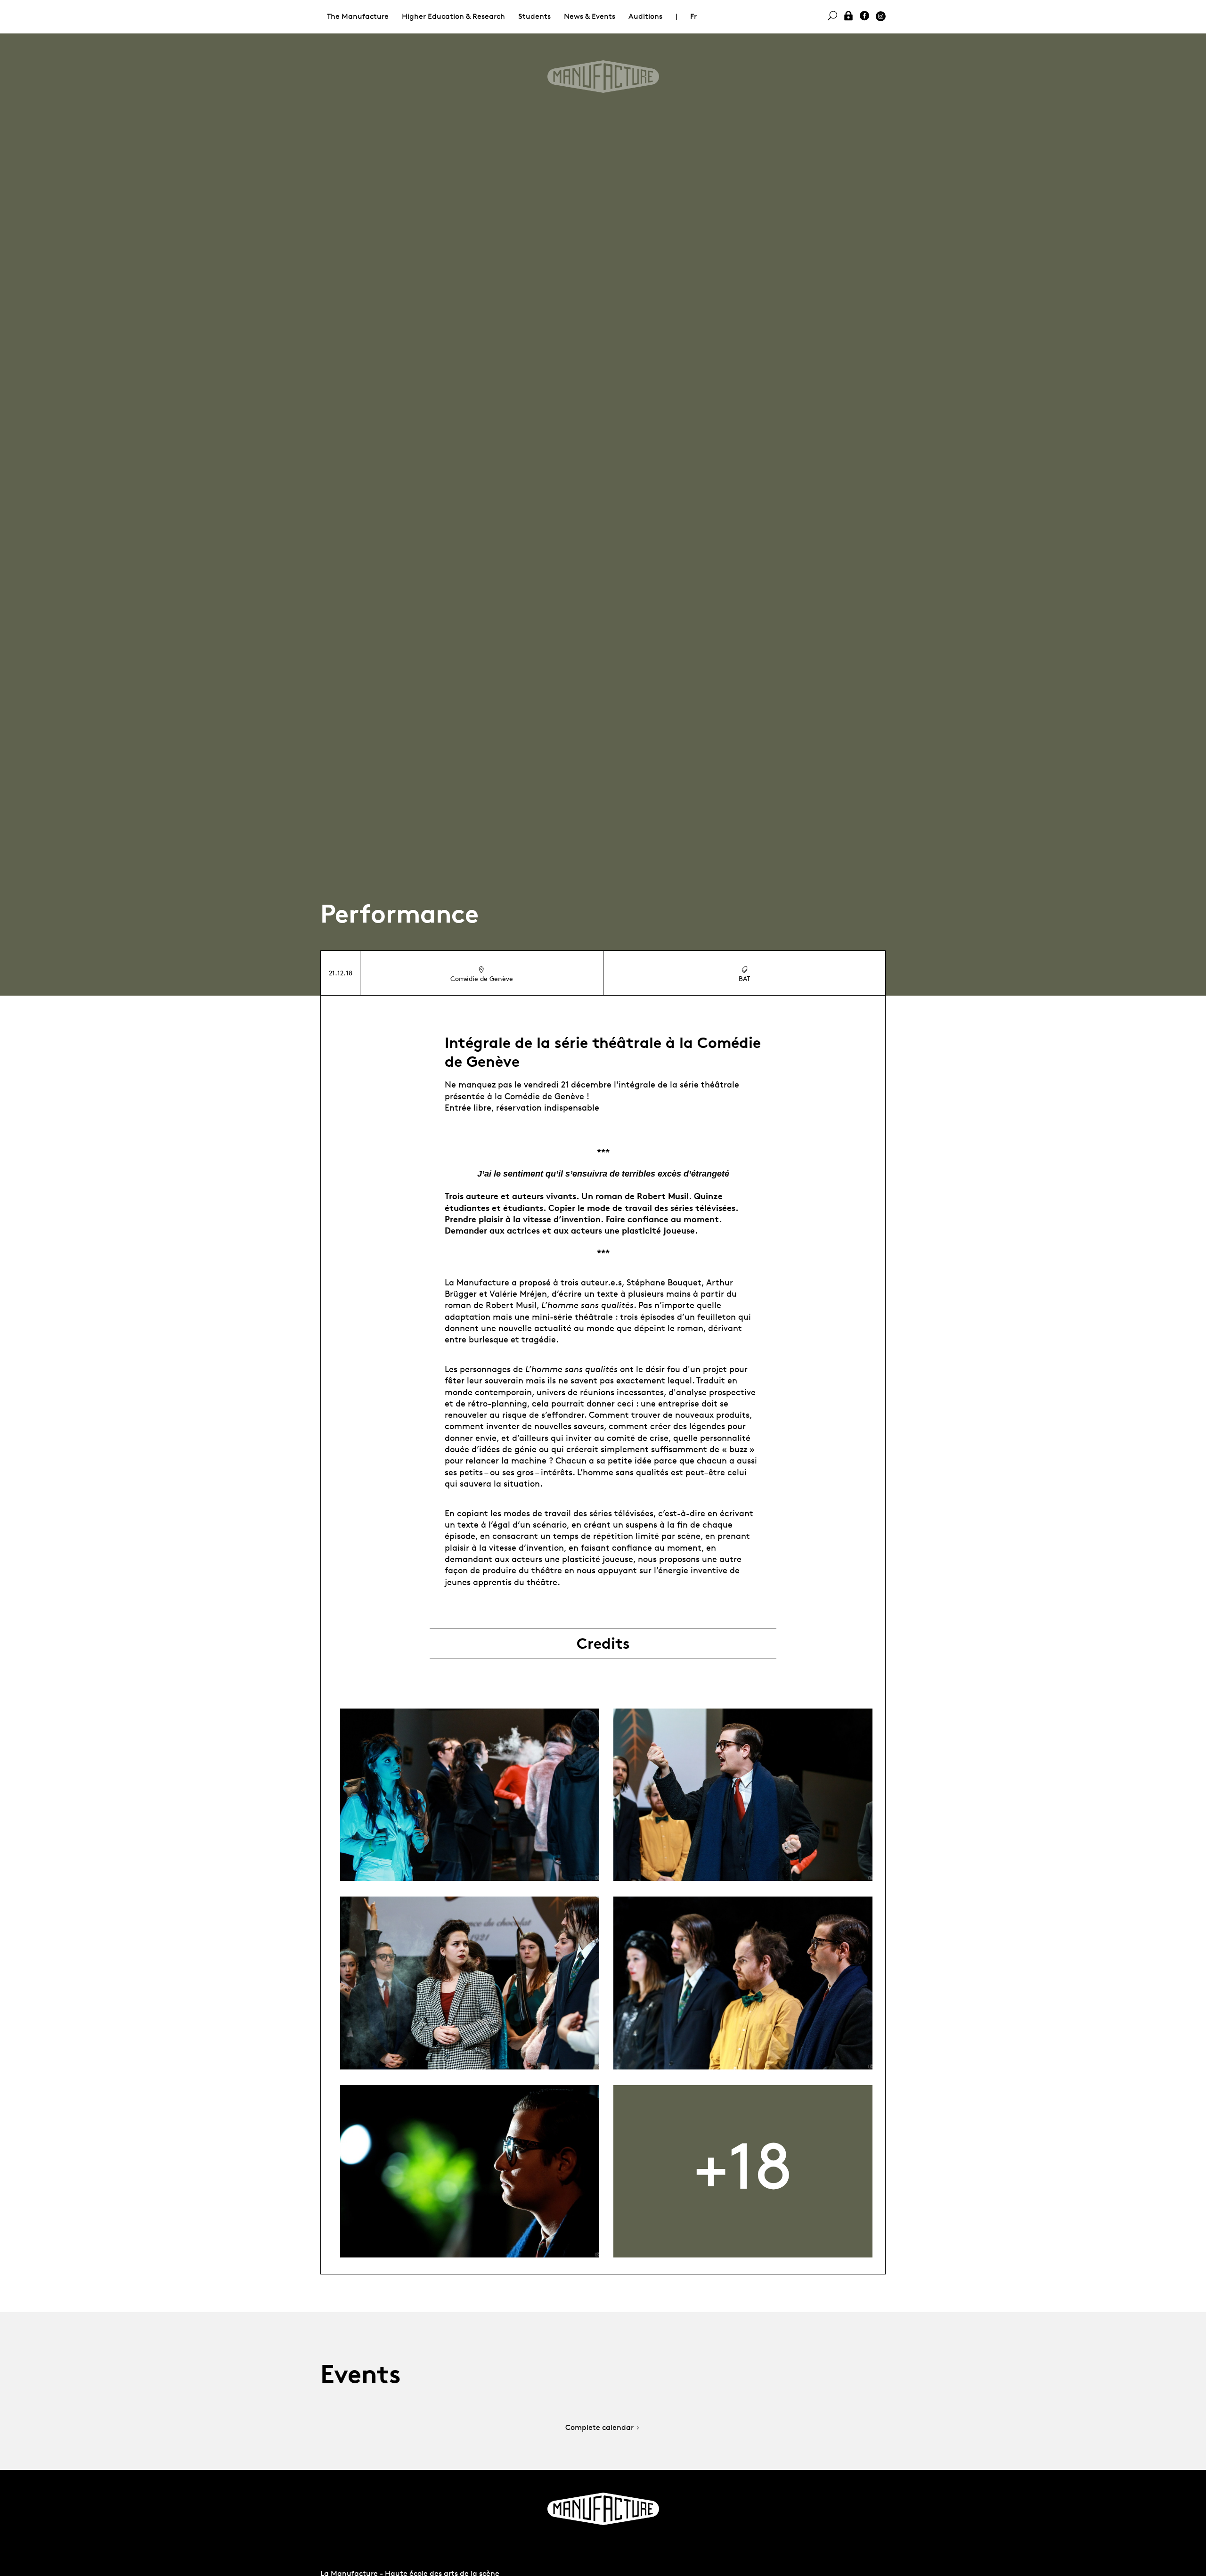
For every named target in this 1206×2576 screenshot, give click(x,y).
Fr (693, 16)
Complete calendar (599, 2428)
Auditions (645, 16)
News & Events (590, 16)
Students (534, 16)
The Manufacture (358, 16)
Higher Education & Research (453, 16)
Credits (603, 1644)
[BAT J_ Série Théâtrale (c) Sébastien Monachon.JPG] (470, 1795)
